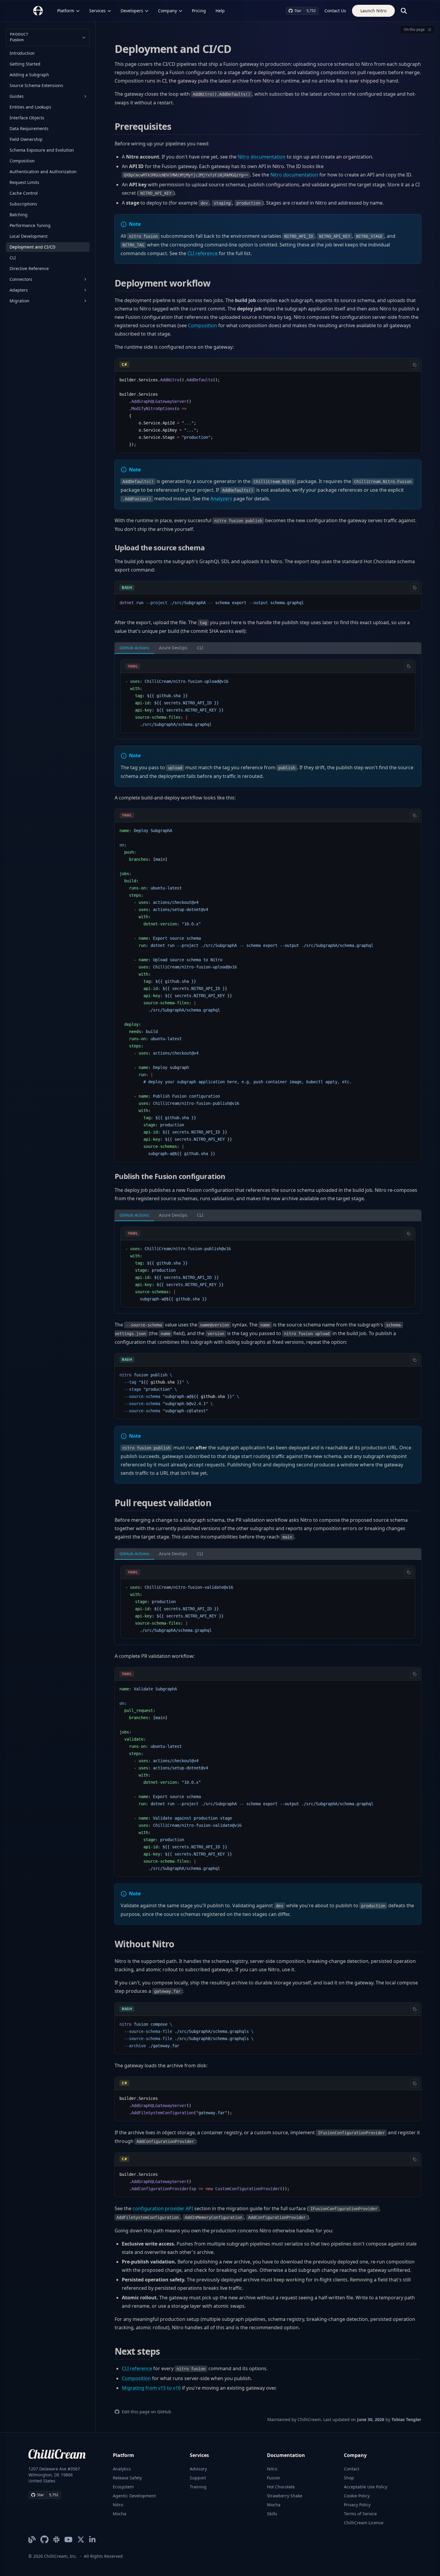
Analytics (122, 2469)
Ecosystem (123, 2487)
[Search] (404, 11)
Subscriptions (23, 204)
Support (198, 2478)
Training (198, 2487)
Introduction (22, 53)
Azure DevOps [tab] (173, 648)
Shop (349, 2478)
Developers (132, 11)
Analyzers (221, 499)
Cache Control (24, 193)
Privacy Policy (357, 2505)
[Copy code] (415, 365)
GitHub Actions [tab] (134, 648)
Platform (66, 11)
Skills (272, 2514)
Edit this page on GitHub (147, 2412)
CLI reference (202, 253)
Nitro (118, 2505)
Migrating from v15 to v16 (151, 2388)
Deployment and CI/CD (32, 247)
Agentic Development (134, 2496)
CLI (13, 258)
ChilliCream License (364, 2523)
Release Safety (127, 2478)
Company (167, 11)
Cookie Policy (357, 2496)
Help (220, 11)
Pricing (199, 11)
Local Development (29, 236)
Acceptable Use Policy (366, 2487)
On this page (414, 29)
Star (298, 11)
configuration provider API (163, 2208)
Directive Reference (29, 268)
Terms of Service (360, 2514)
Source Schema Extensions (36, 85)
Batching (19, 215)
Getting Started (25, 64)
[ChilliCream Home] (38, 11)
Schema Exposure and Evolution (42, 150)
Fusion (274, 2478)
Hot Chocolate (281, 2487)
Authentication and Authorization (43, 172)
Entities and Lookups (30, 107)
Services (97, 11)
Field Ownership (26, 139)
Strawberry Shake (285, 2496)
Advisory (198, 2469)
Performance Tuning (30, 225)
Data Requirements (29, 128)
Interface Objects (27, 118)
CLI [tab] (200, 648)
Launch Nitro (373, 11)
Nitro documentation (262, 157)
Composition (22, 161)
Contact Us (335, 11)
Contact (352, 2469)
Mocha (120, 2514)
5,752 (311, 11)
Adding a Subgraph (29, 75)
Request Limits (24, 182)
